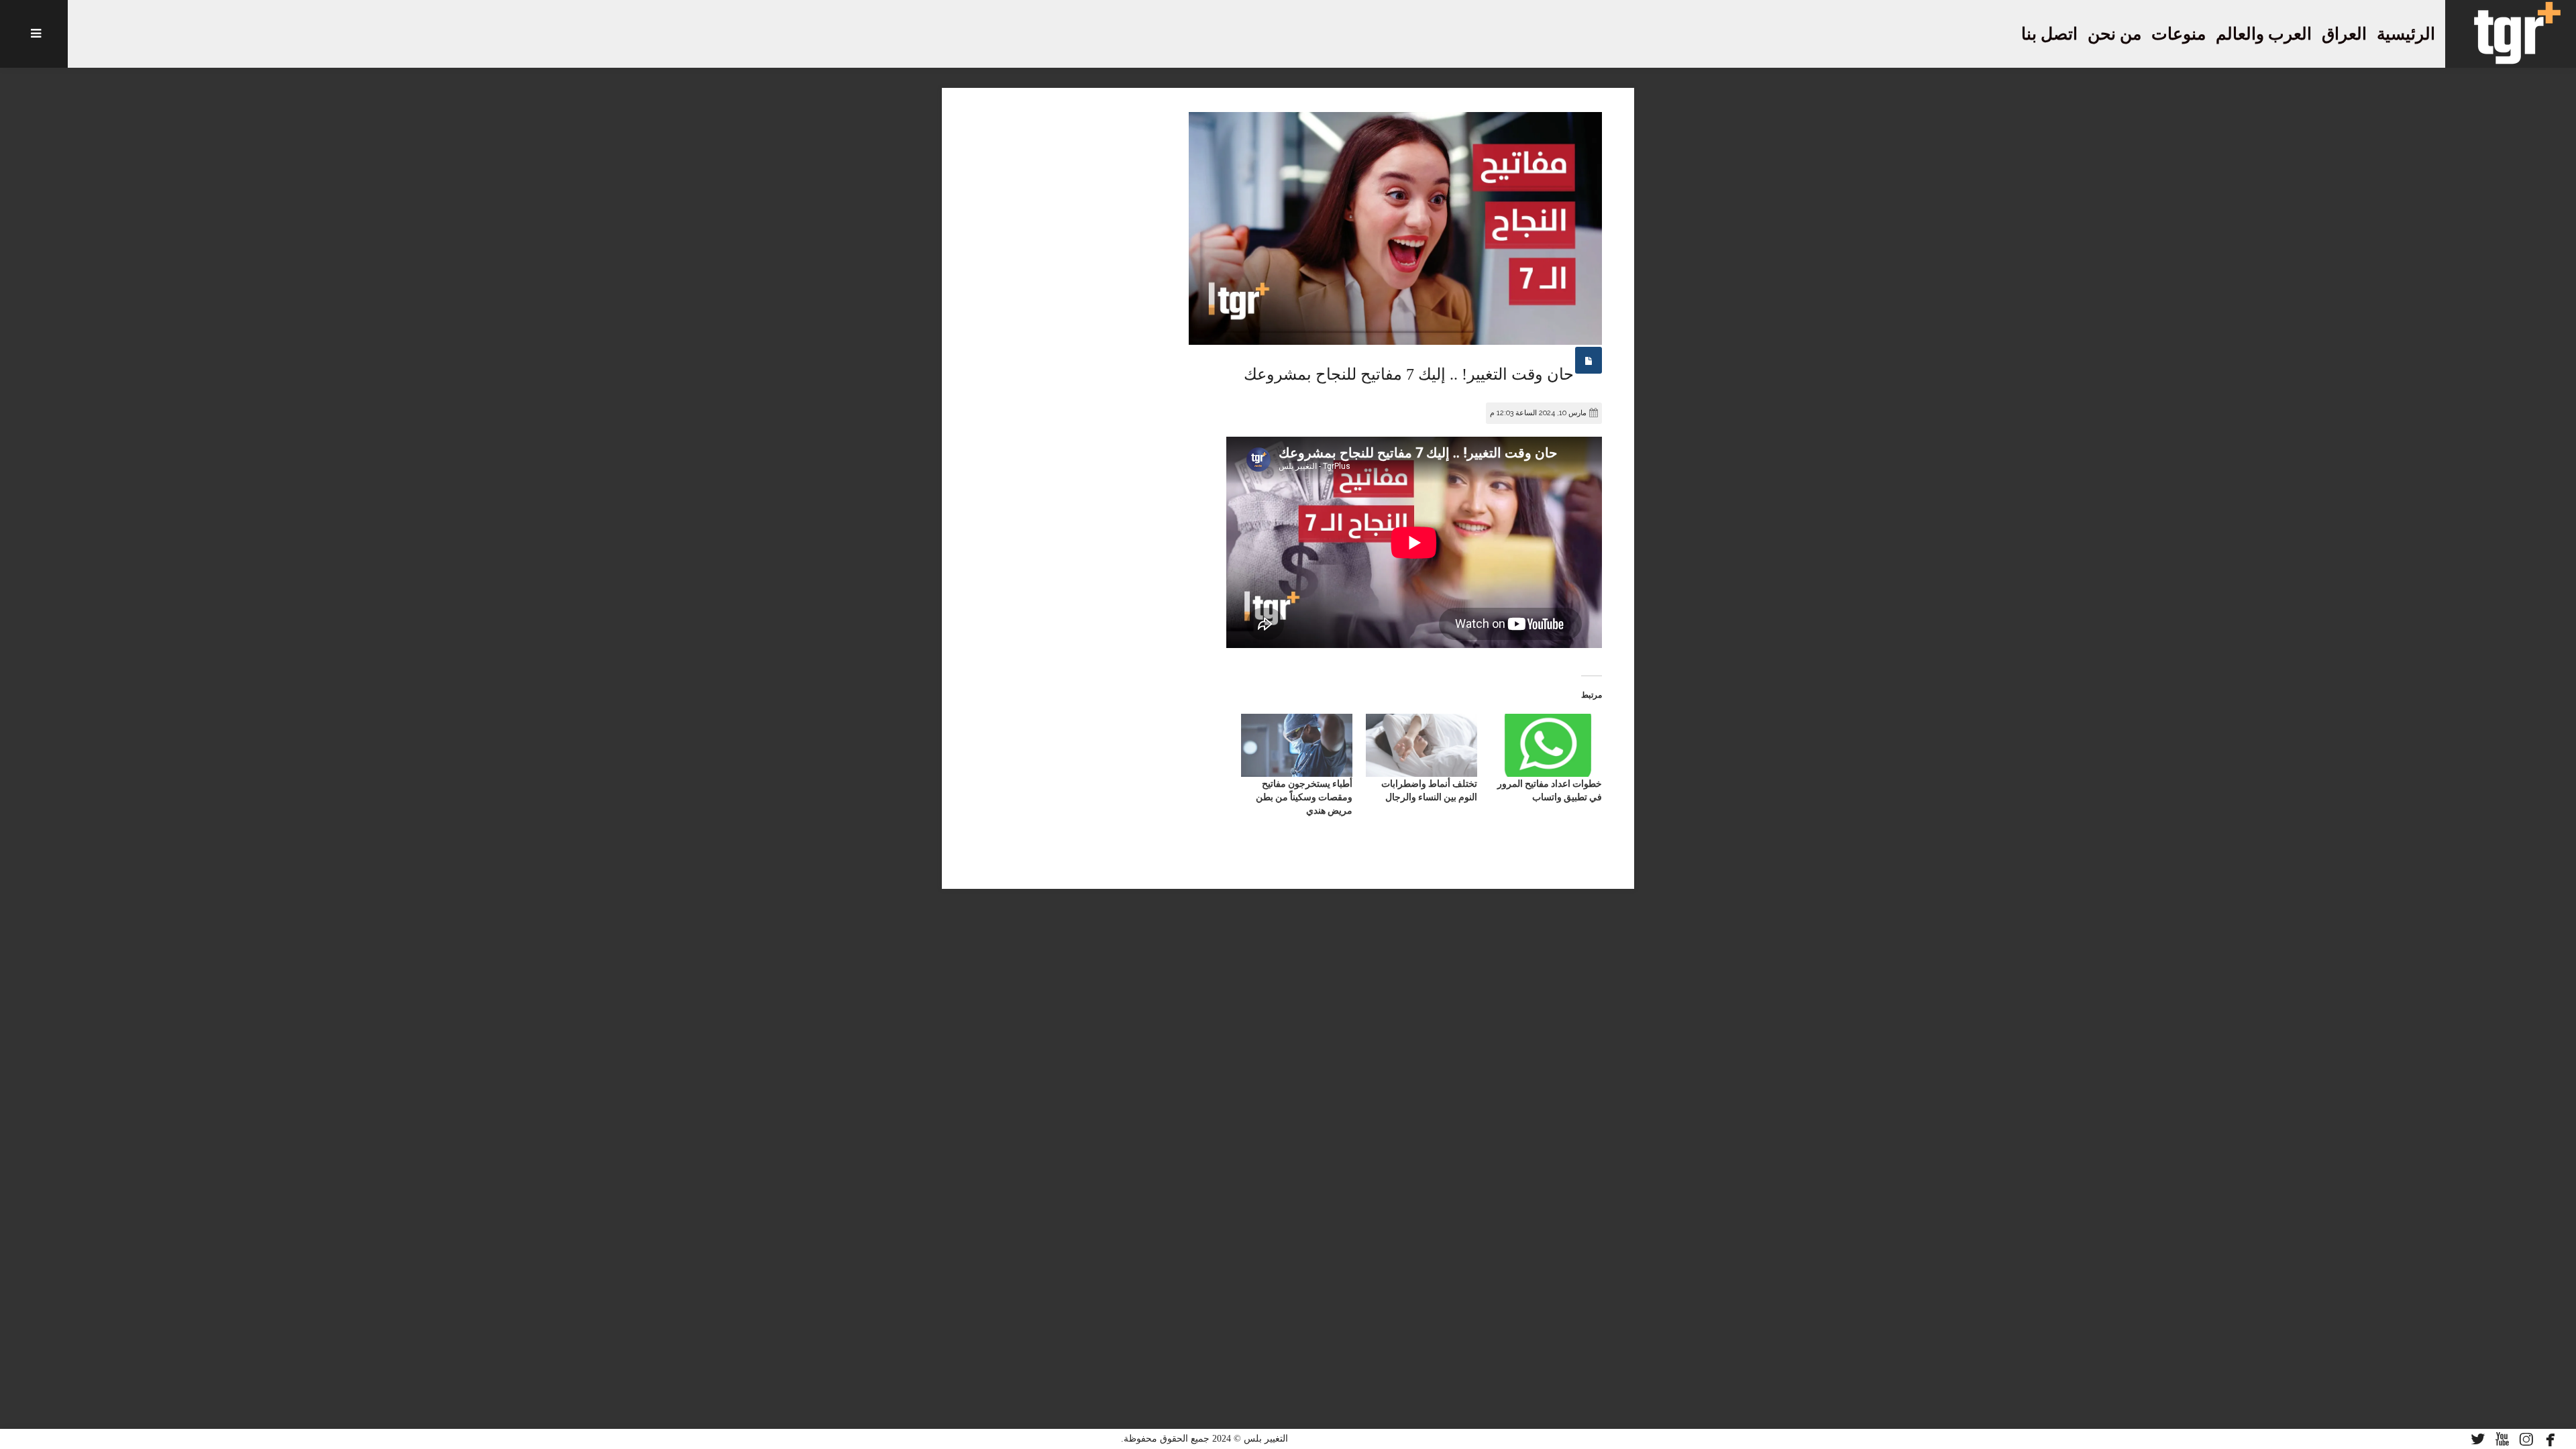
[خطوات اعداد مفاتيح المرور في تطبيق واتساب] (1546, 746)
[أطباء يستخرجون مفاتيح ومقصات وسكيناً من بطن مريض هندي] (1297, 746)
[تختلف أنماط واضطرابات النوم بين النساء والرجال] (1421, 746)
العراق (2344, 34)
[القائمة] (34, 34)
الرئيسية (2406, 34)
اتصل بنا (2049, 34)
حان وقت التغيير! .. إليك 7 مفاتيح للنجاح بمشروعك (1409, 374)
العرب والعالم (2264, 34)
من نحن (2114, 34)
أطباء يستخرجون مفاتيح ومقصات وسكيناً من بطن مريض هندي (1304, 797)
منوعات (2179, 34)
